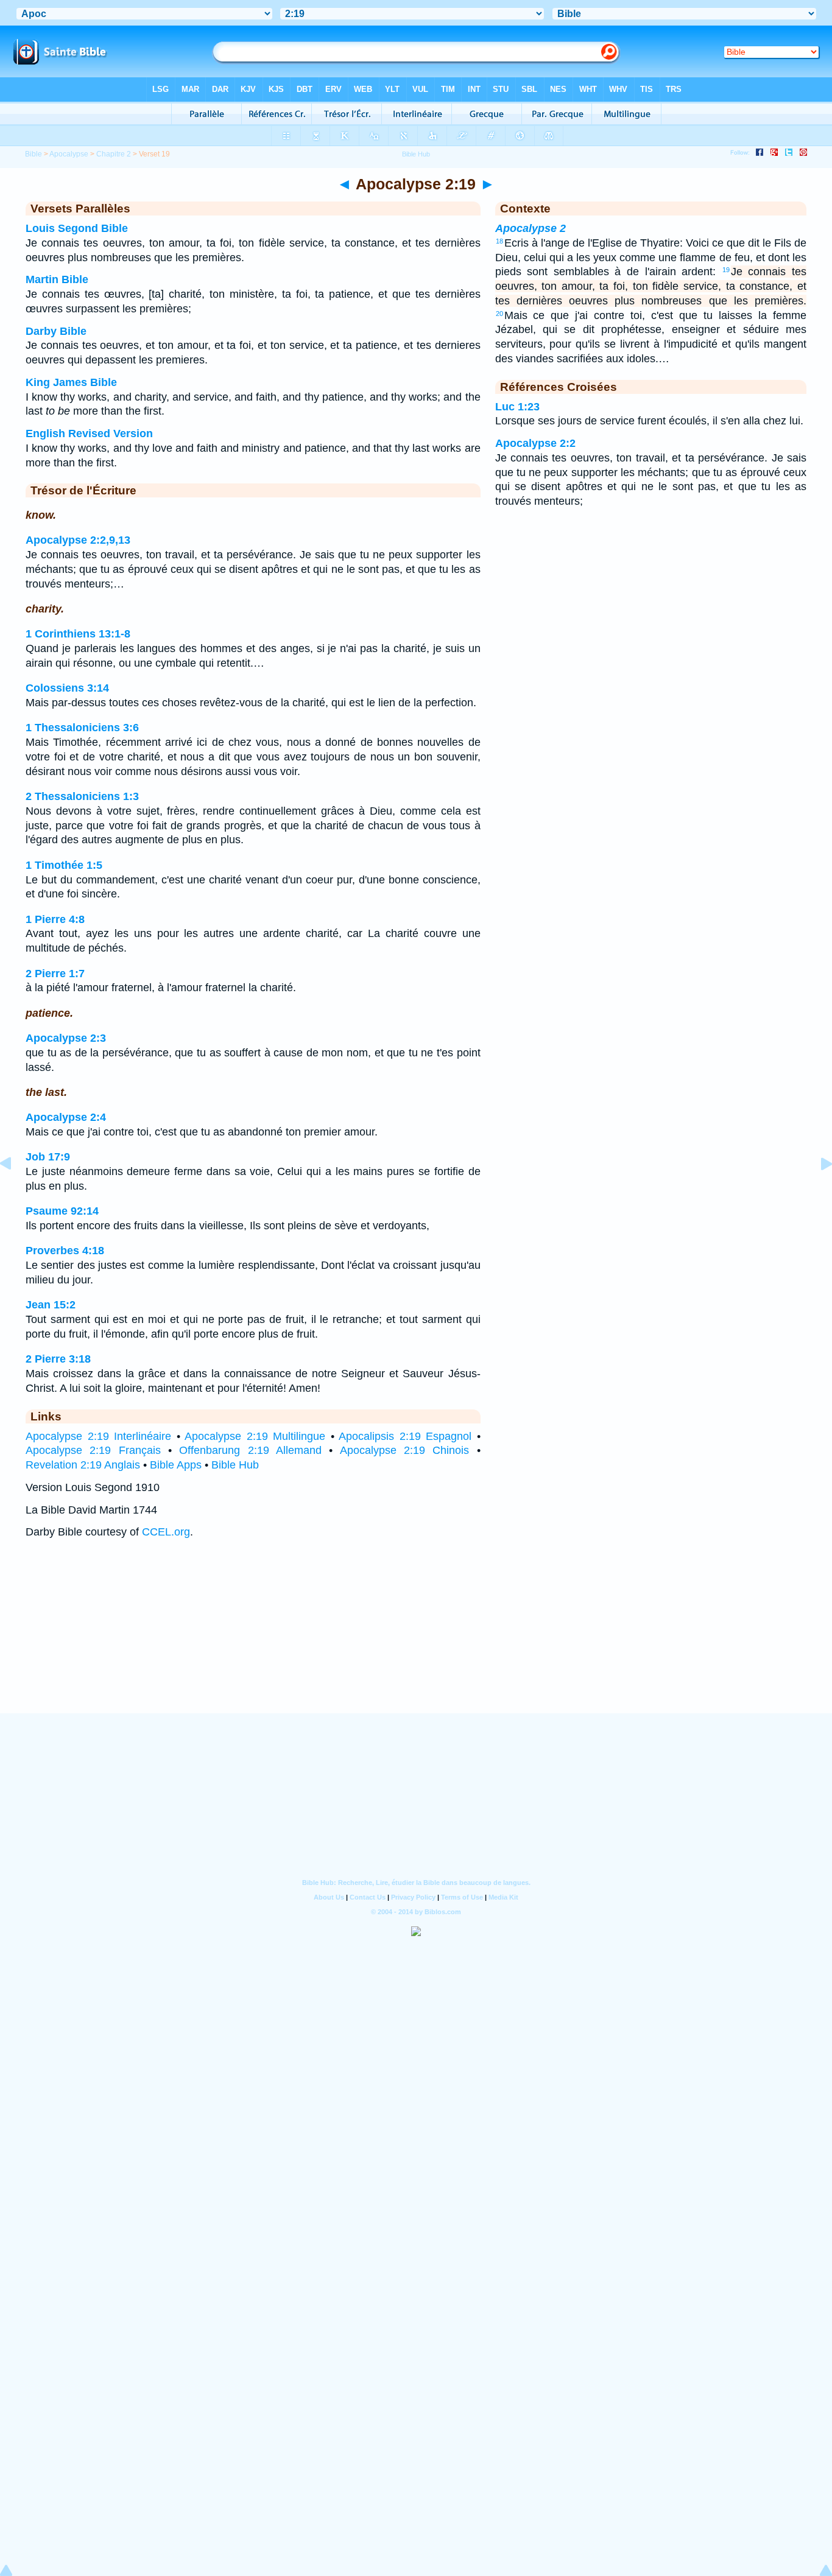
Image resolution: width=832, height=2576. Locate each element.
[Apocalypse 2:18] (15, 1191)
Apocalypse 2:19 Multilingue (255, 1436)
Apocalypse (69, 154)
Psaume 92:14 (62, 1211)
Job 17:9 (48, 1157)
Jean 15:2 (51, 1305)
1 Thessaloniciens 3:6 (82, 728)
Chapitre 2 (114, 154)
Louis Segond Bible (77, 228)
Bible (33, 154)
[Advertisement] (416, 1638)
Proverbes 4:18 (65, 1251)
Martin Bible (57, 279)
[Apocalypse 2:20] (817, 1191)
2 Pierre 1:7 (55, 974)
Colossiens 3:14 (67, 688)
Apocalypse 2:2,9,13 (78, 540)
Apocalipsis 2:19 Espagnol (405, 1436)
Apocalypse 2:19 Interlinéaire (98, 1436)
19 (726, 270)
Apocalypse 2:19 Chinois (405, 1450)
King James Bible (71, 382)
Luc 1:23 (517, 407)
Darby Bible (56, 331)
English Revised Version (89, 433)
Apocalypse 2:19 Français (93, 1450)
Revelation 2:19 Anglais (83, 1465)
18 (499, 241)
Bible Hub (235, 1465)
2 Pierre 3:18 (58, 1359)
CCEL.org (166, 1532)
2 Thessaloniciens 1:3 (82, 796)
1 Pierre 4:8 (55, 919)
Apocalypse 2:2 (535, 443)
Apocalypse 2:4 (66, 1117)
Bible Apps (176, 1465)
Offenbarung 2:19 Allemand (250, 1450)
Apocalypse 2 (531, 228)
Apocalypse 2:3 (66, 1038)
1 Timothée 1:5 (64, 865)
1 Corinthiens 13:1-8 (78, 634)
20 (499, 314)
